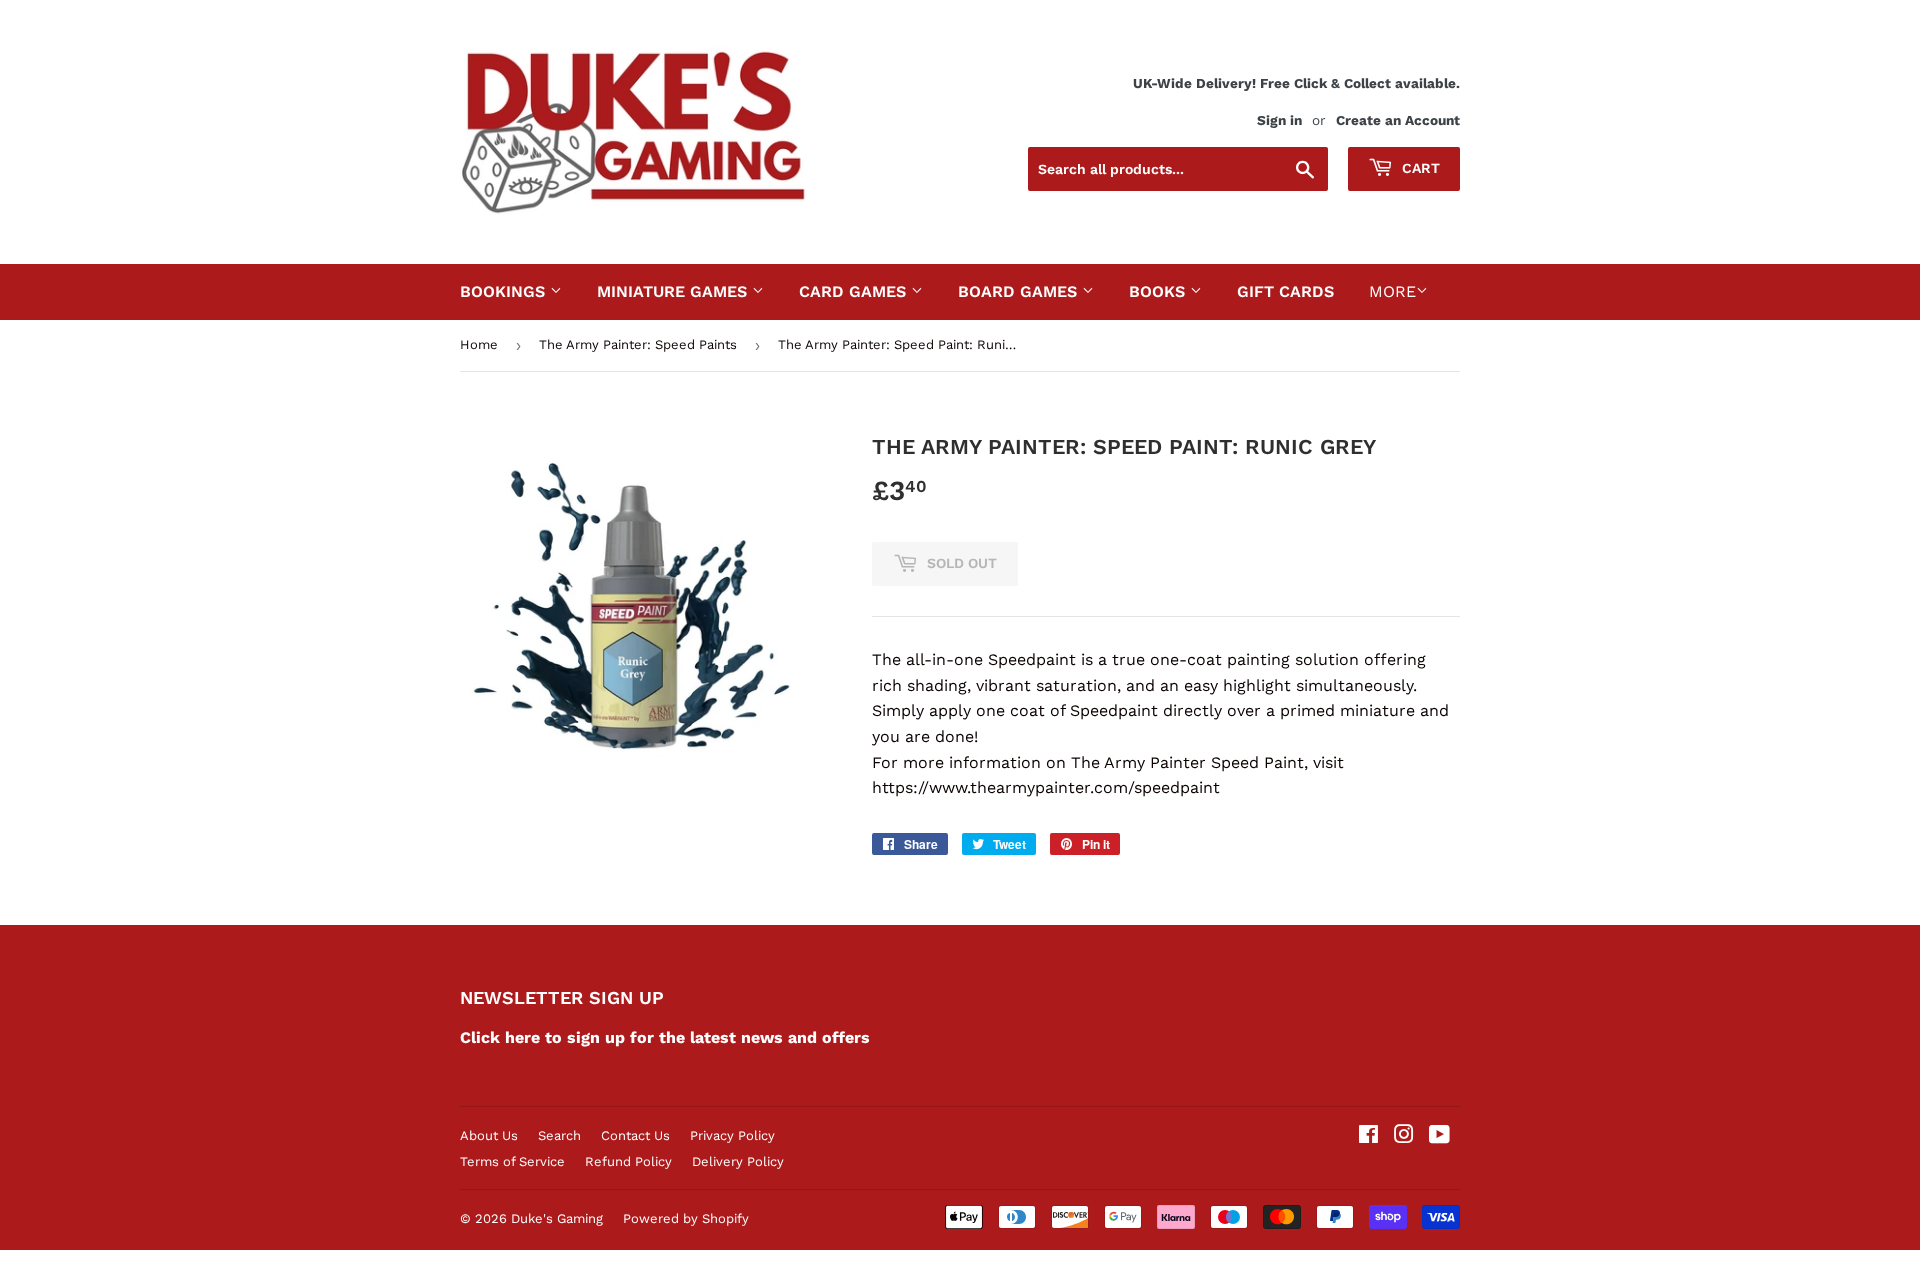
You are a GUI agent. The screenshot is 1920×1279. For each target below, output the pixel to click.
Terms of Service (512, 1161)
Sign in (1279, 120)
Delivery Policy (738, 1161)
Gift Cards (1285, 291)
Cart (1419, 168)
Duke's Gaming (557, 1218)
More (1392, 291)
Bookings (505, 291)
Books (1159, 291)
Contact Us (635, 1135)
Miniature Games (674, 291)
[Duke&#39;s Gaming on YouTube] (1439, 1136)
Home (479, 344)
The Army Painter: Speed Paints (638, 344)
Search (559, 1135)
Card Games (855, 291)
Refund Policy (628, 1161)
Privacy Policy (732, 1135)
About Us (489, 1135)
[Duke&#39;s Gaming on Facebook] (1368, 1136)
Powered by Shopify (686, 1218)
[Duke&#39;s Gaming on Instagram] (1404, 1136)
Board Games (1020, 291)
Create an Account (1398, 120)
